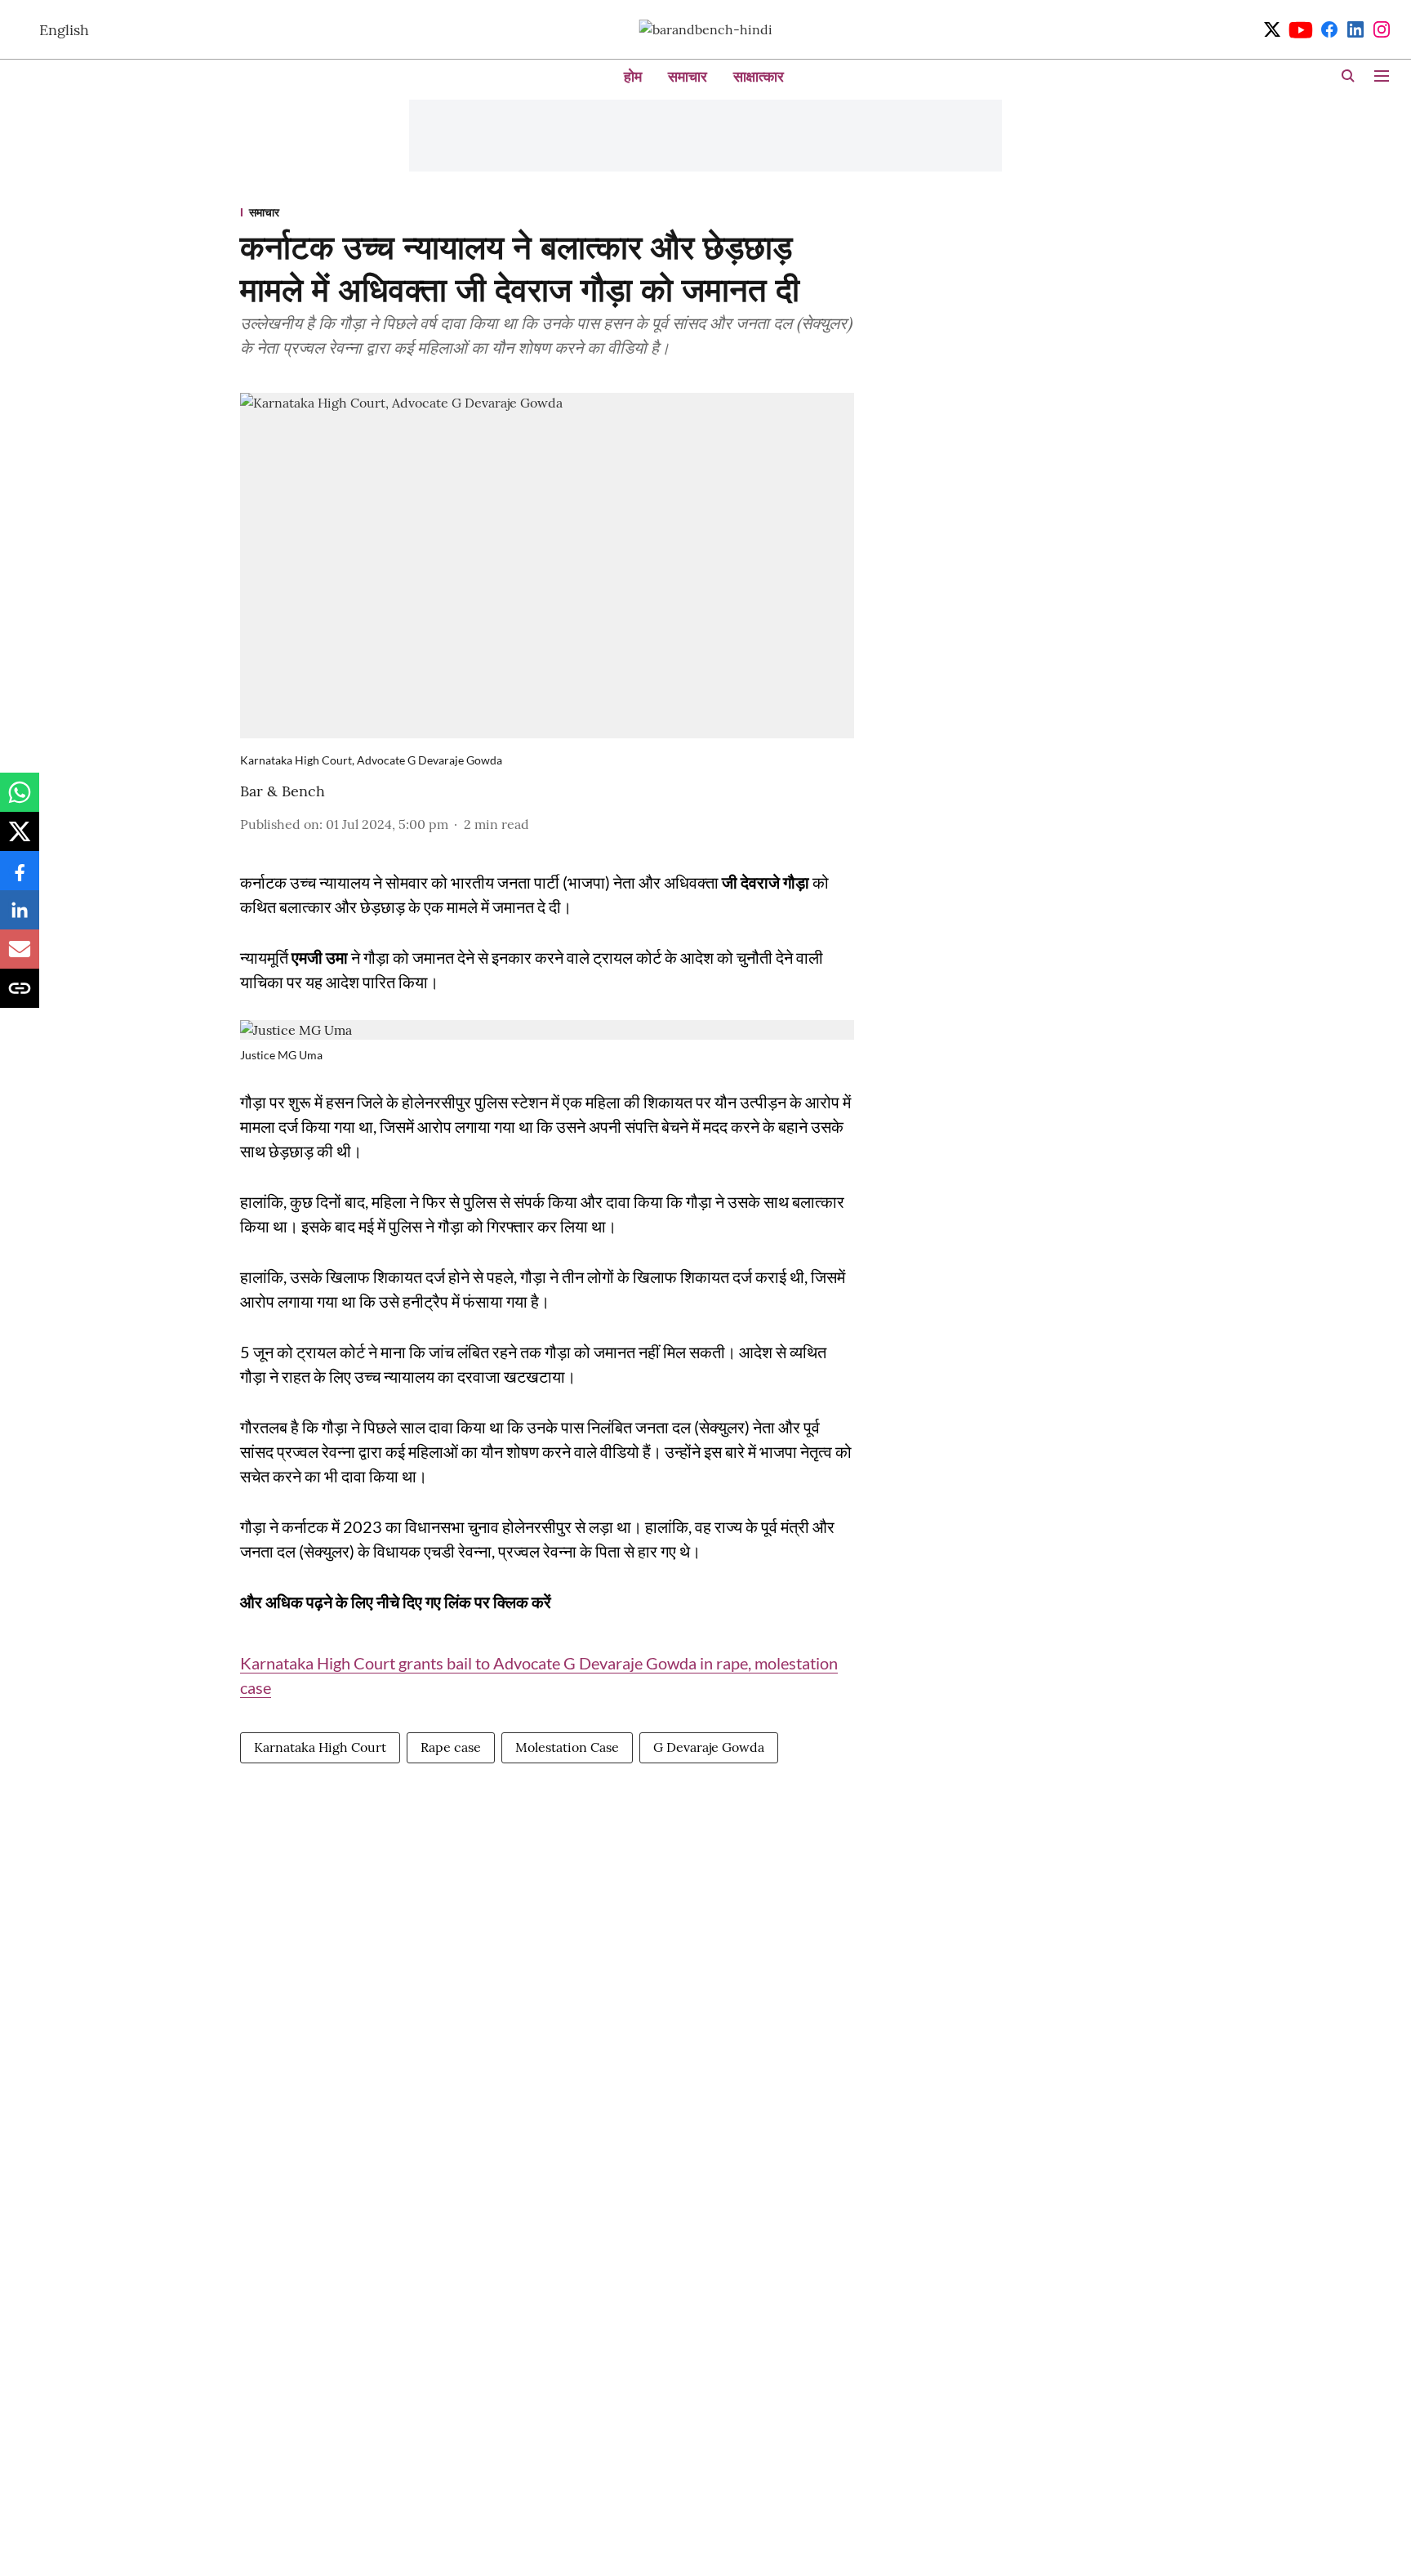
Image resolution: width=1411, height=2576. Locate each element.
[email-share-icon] (20, 957)
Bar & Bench (283, 791)
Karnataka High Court (320, 1747)
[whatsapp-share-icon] (20, 800)
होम (633, 76)
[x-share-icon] (20, 840)
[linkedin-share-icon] (20, 918)
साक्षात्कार (759, 76)
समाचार (688, 76)
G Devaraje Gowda (709, 1747)
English (64, 30)
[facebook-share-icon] (20, 879)
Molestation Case (567, 1747)
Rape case (451, 1747)
